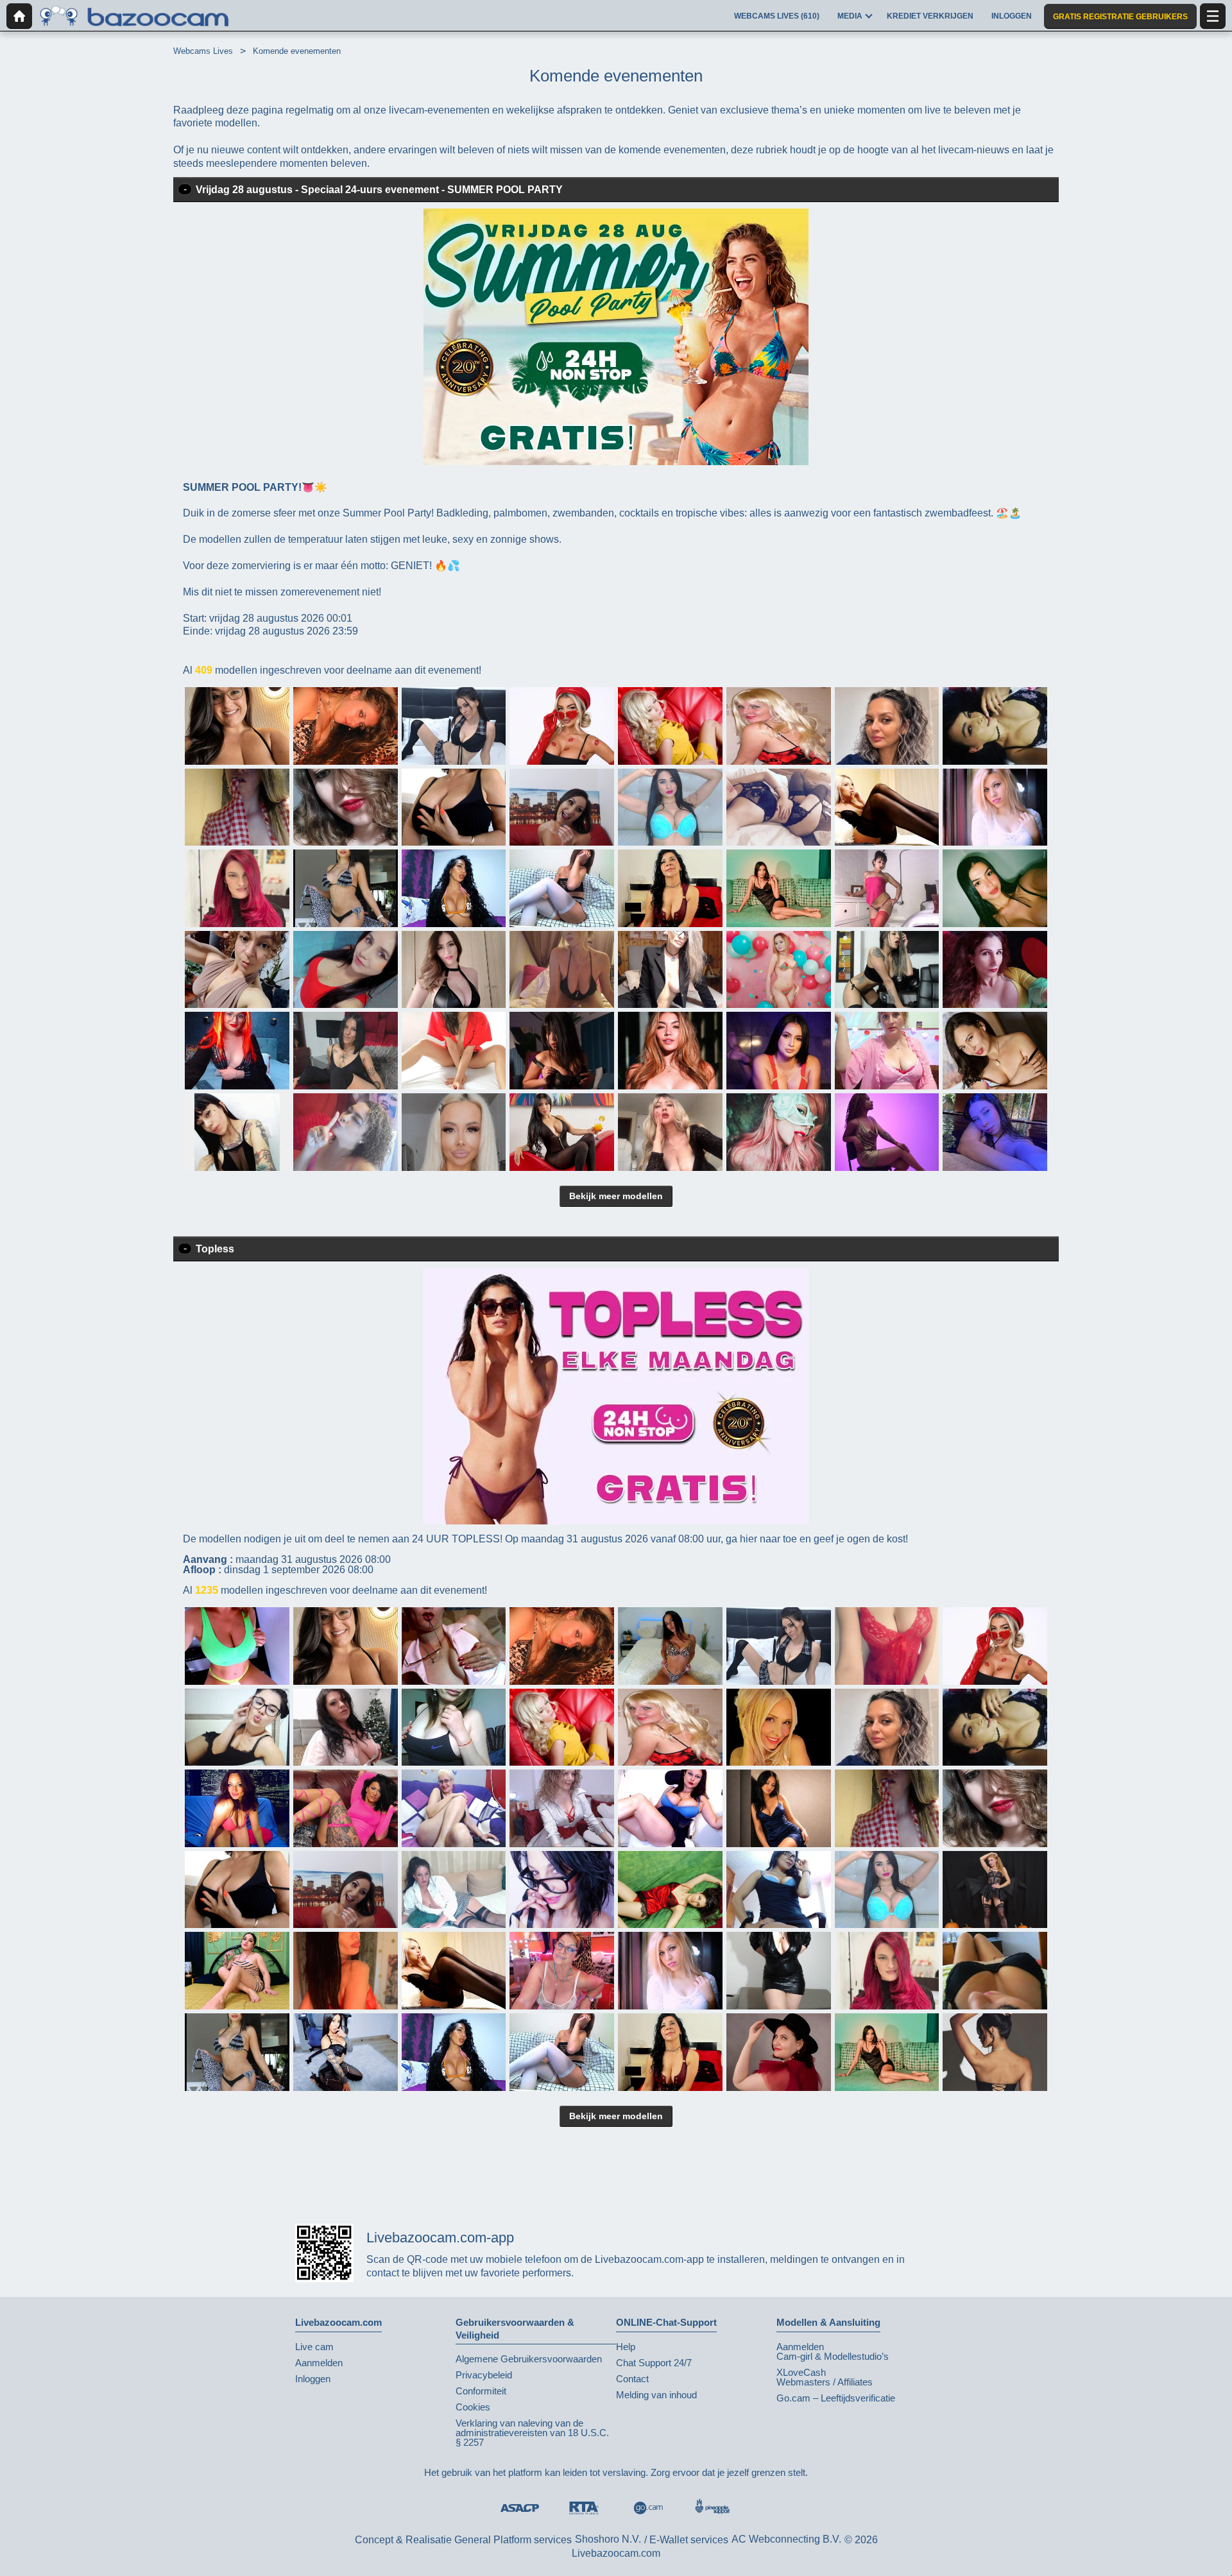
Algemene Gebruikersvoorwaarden (529, 2359)
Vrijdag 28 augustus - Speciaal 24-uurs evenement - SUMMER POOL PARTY (379, 190)
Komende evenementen (297, 51)
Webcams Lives (203, 51)
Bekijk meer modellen (616, 1196)
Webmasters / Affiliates (825, 2382)
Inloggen (313, 2379)
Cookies (473, 2407)
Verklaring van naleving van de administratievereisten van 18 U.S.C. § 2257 (532, 2433)
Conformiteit (481, 2391)
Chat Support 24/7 (654, 2363)
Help (626, 2347)
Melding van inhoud (656, 2395)
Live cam (314, 2347)
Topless (215, 1249)
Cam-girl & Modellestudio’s (833, 2356)
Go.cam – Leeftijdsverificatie (836, 2398)
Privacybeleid (484, 2375)
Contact (632, 2379)
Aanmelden (319, 2363)
